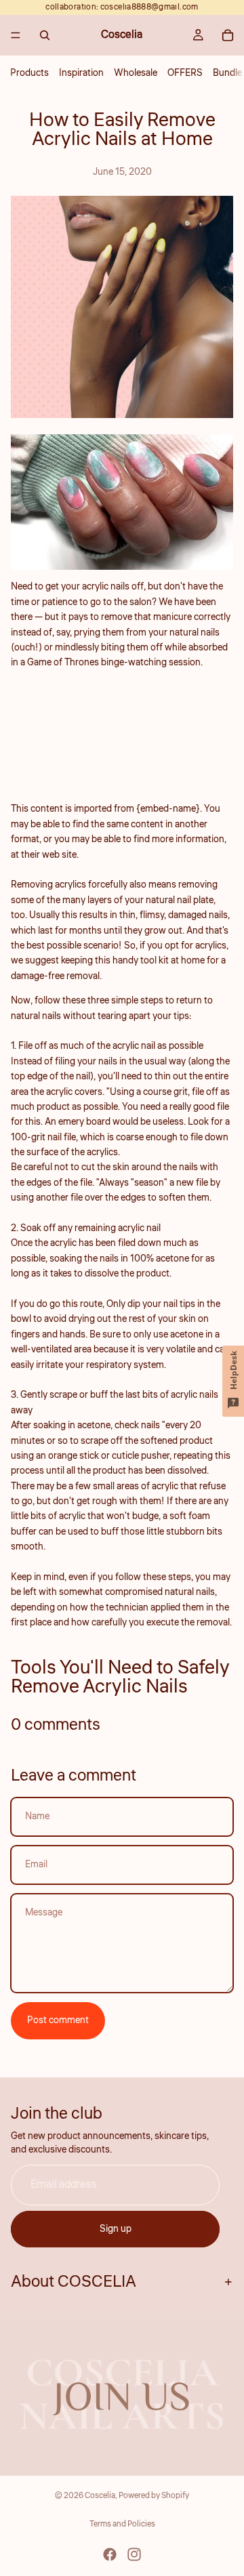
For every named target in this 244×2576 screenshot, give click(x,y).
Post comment (58, 2020)
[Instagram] (134, 2554)
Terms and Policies (122, 2524)
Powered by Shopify (154, 2496)
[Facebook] (110, 2554)
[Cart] (228, 35)
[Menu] (16, 35)
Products (29, 73)
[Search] (45, 35)
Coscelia (100, 2496)
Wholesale (136, 73)
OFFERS (185, 73)
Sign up (116, 2229)
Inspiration (81, 73)
